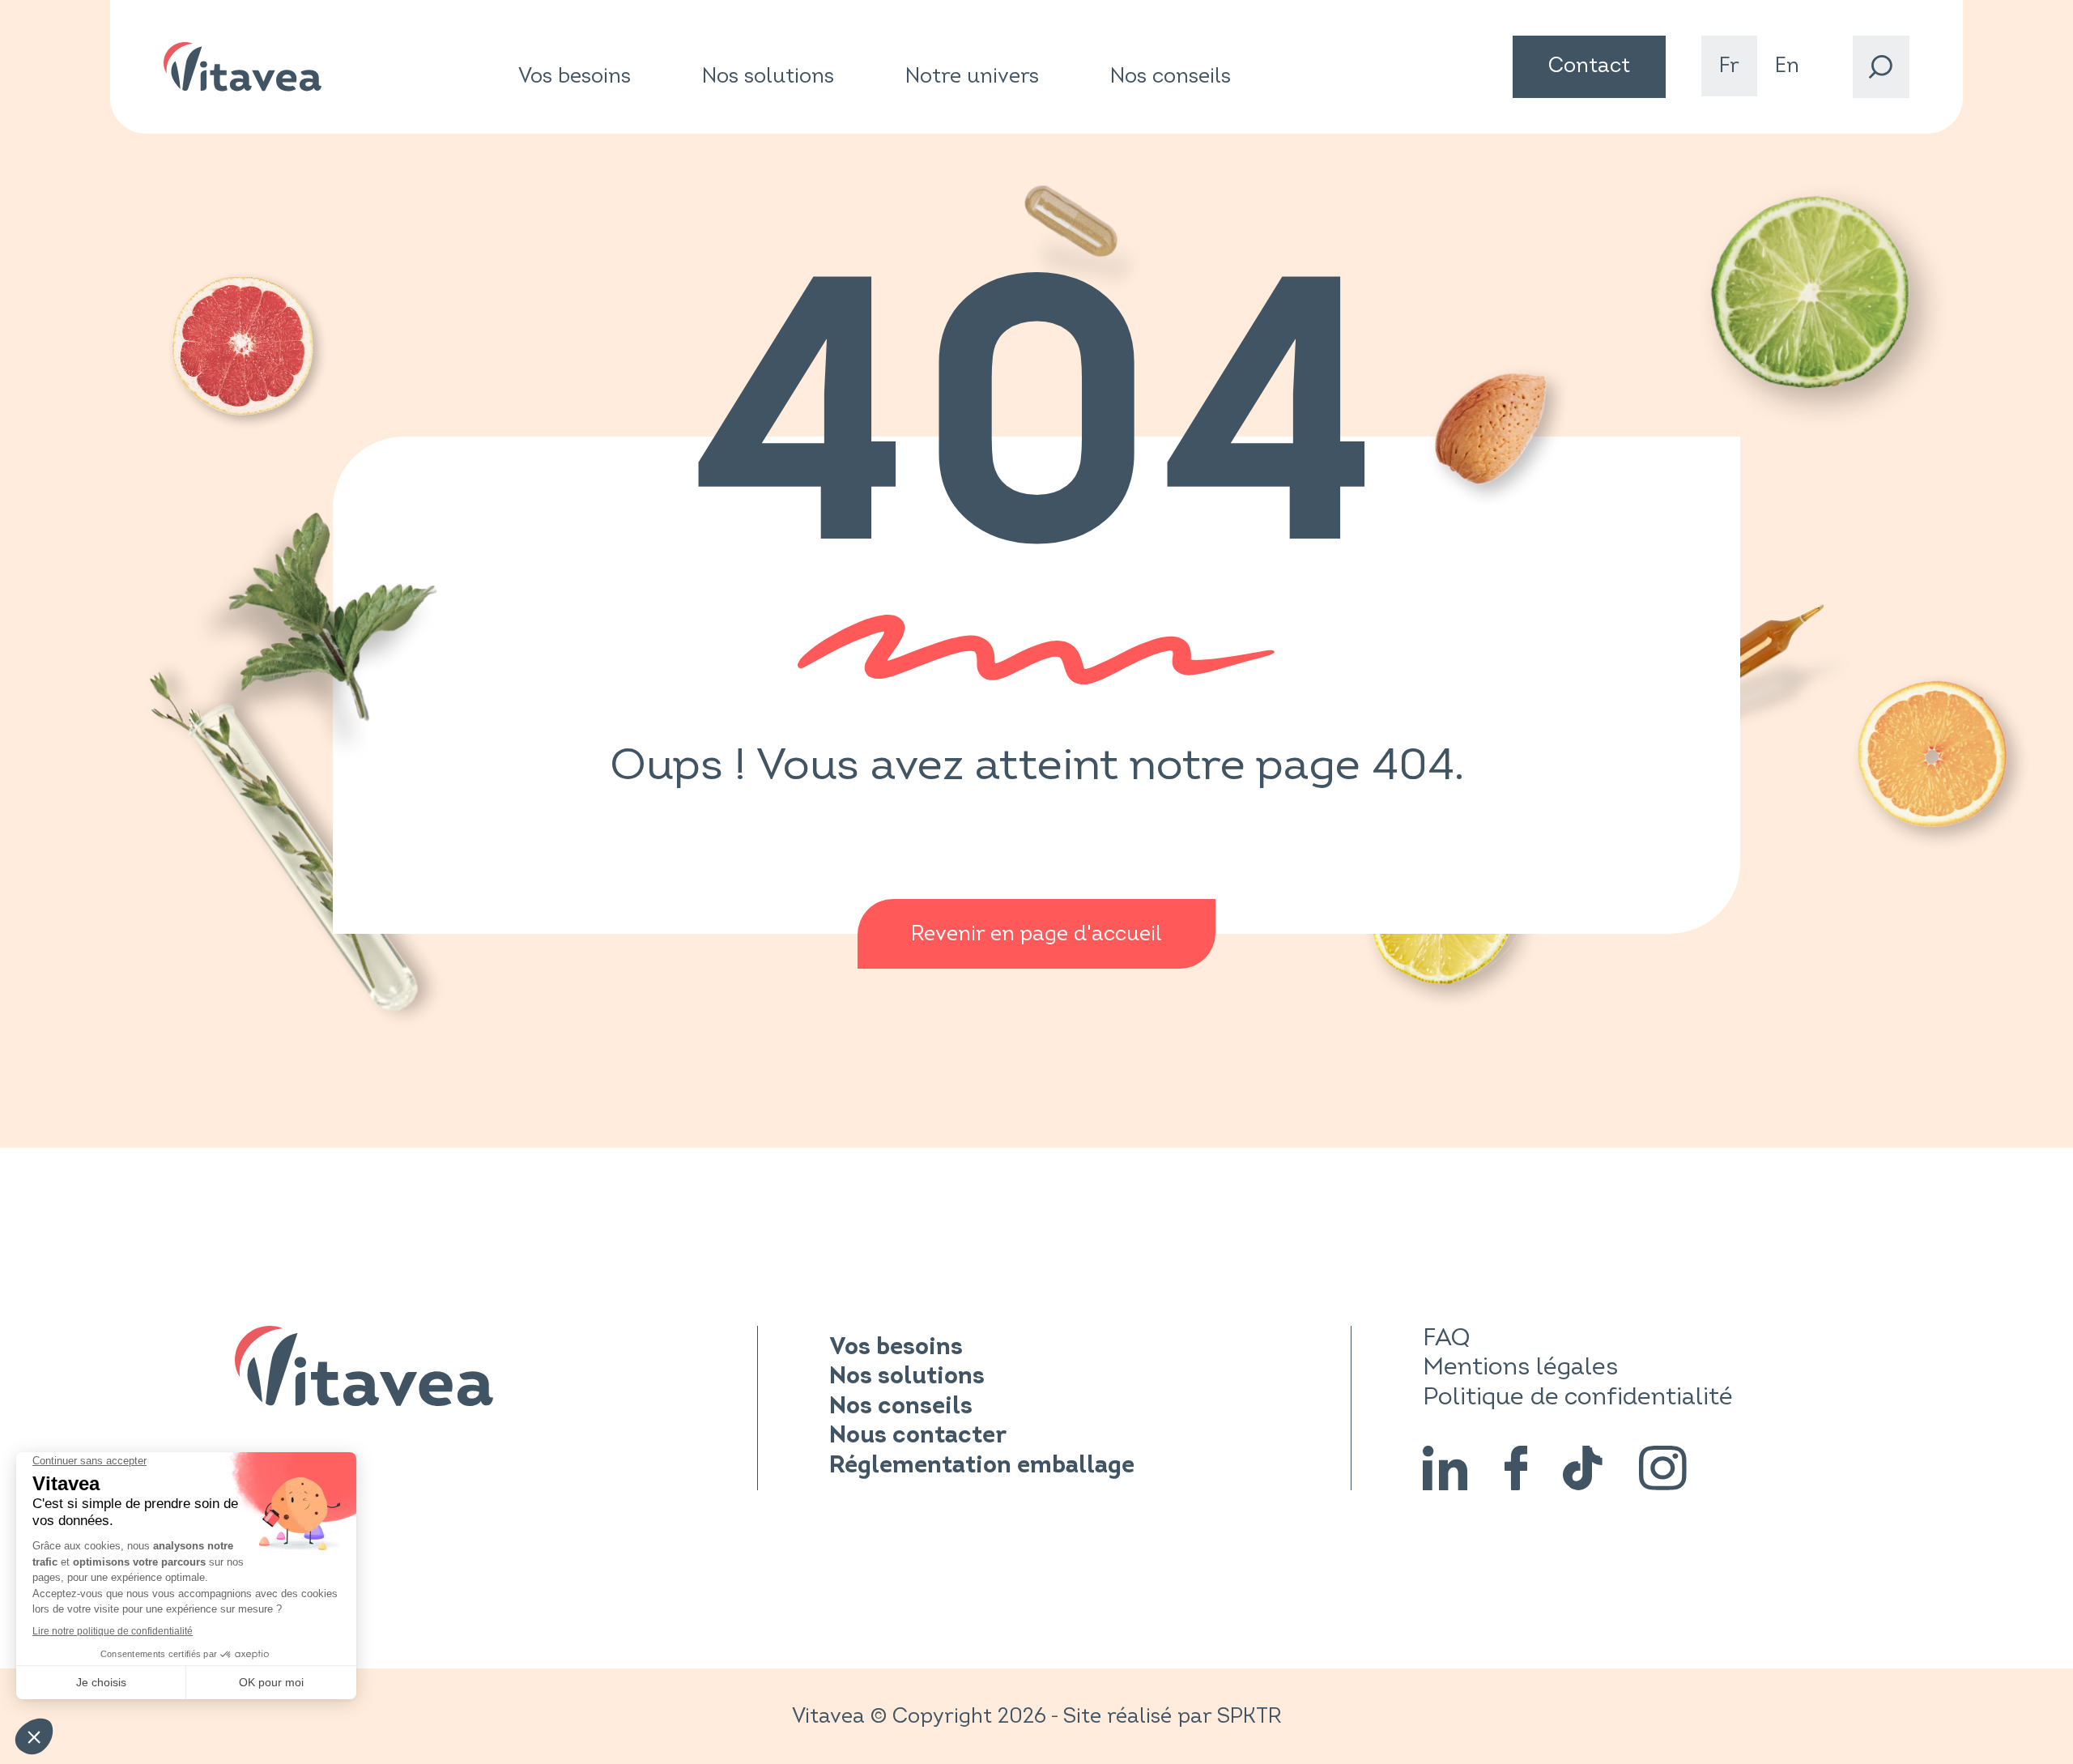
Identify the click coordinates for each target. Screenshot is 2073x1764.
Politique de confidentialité (1578, 1397)
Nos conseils (1171, 76)
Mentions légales (1520, 1367)
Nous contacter (918, 1436)
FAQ (1446, 1338)
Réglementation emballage (982, 1466)
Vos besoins (575, 77)
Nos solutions (768, 77)
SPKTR (1249, 1716)
